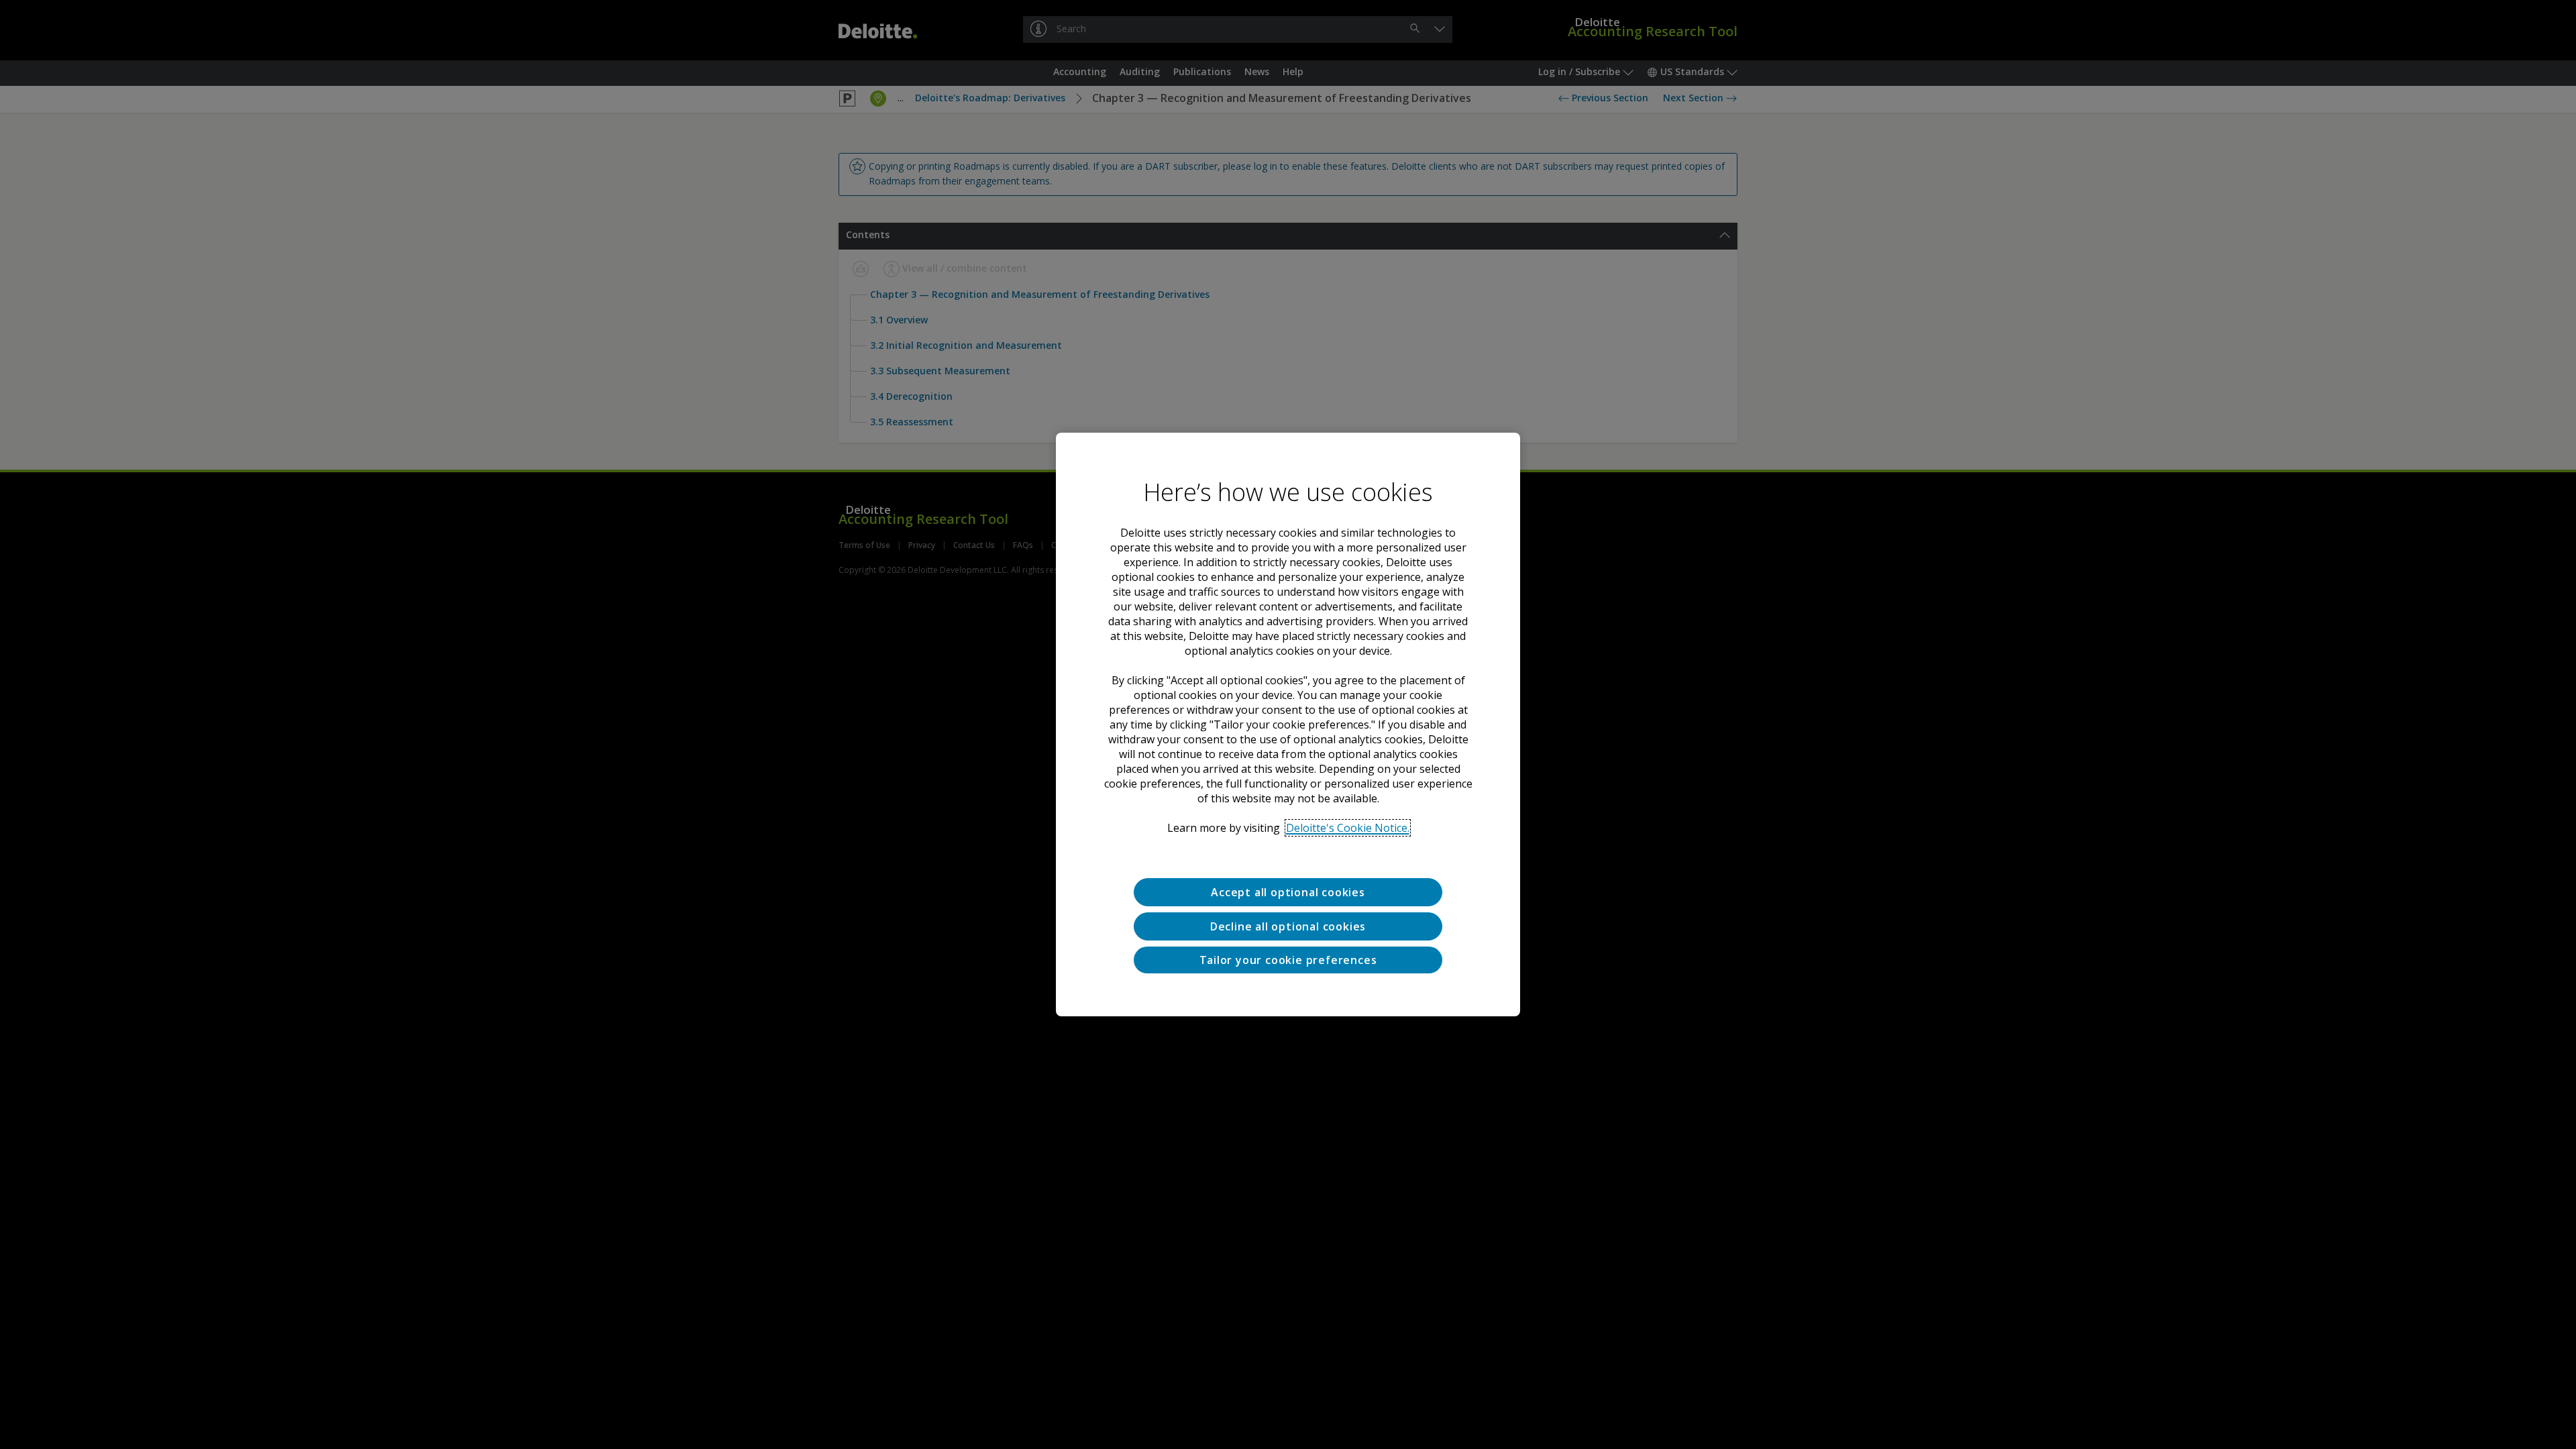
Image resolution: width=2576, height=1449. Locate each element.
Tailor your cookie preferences (1288, 960)
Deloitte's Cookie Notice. (1348, 828)
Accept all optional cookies (1288, 892)
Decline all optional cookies (1288, 926)
